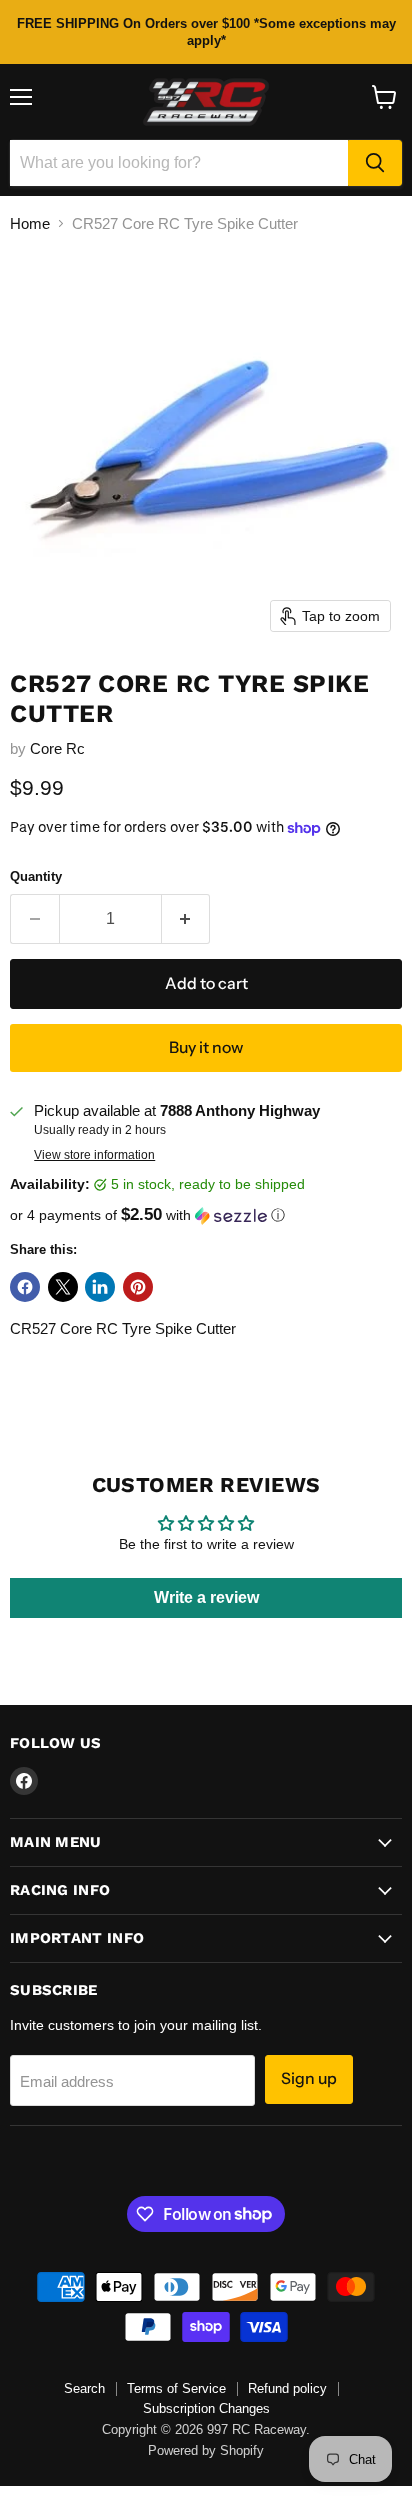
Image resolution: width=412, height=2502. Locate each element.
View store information (94, 1155)
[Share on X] (63, 1287)
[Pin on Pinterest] (138, 1287)
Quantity (36, 876)
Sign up (309, 2078)
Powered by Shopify (206, 2450)
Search (84, 2388)
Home (30, 223)
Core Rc (57, 748)
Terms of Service (176, 2388)
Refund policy (287, 2388)
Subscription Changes (206, 2408)
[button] (206, 1215)
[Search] (375, 163)
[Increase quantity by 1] (186, 919)
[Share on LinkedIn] (100, 1287)
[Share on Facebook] (25, 1287)
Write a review (206, 1597)
